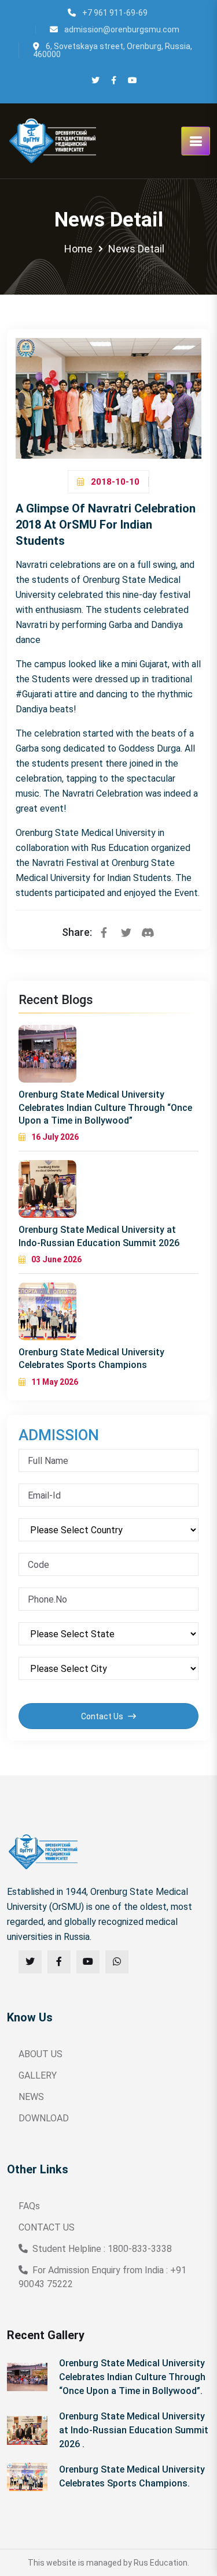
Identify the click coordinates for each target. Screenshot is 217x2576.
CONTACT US (47, 2227)
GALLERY (38, 2075)
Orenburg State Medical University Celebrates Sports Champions (91, 1358)
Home (78, 249)
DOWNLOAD (44, 2118)
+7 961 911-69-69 (114, 13)
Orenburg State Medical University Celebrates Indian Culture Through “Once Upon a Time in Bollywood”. (132, 2377)
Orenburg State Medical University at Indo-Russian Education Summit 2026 (99, 1236)
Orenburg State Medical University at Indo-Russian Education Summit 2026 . (134, 2430)
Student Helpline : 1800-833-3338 (102, 2249)
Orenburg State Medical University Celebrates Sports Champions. (132, 2476)
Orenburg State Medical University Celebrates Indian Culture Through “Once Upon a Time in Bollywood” (105, 1107)
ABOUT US (41, 2054)
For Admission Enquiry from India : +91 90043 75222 (102, 2277)
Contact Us (103, 1716)
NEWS (31, 2097)
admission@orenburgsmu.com (121, 29)
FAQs (29, 2206)
